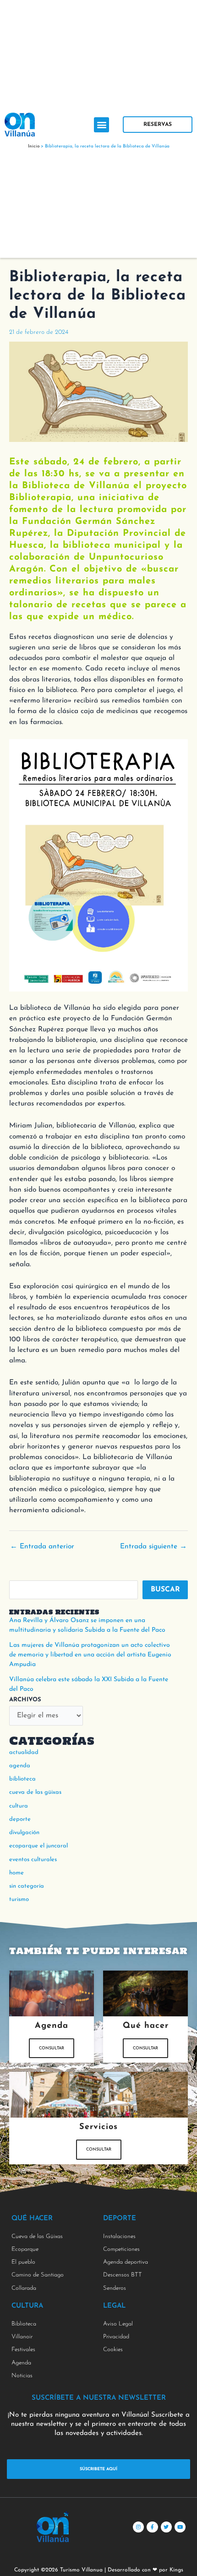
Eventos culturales (33, 1860)
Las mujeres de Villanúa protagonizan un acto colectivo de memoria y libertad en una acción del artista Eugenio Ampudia (90, 1655)
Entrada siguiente (153, 1547)
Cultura (19, 1806)
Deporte (20, 1819)
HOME (16, 1873)
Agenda (20, 1766)
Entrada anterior (42, 1547)
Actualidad (24, 1752)
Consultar (52, 2048)
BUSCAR (165, 1590)
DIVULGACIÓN (24, 1833)
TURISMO (19, 1899)
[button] (101, 125)
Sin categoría (27, 1886)
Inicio (34, 146)
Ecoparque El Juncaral (38, 1846)
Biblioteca (22, 1779)
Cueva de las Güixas (35, 1792)
